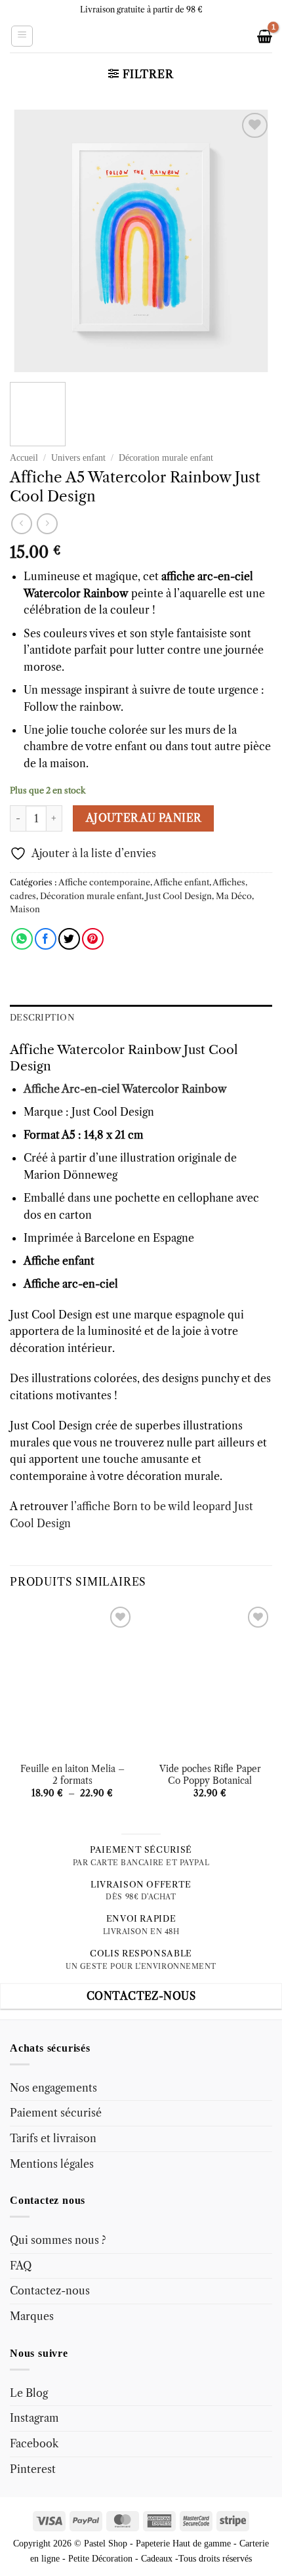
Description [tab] (42, 1018)
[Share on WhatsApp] (22, 939)
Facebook (34, 2443)
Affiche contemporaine (104, 882)
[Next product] (21, 523)
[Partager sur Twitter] (69, 939)
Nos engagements (53, 2088)
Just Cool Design (179, 896)
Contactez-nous (50, 2291)
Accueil (24, 458)
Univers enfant (78, 458)
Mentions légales (52, 2164)
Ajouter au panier (144, 818)
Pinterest (33, 2469)
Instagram (34, 2418)
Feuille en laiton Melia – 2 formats (72, 1775)
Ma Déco (234, 896)
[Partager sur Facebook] (46, 939)
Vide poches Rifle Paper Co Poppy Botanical (210, 1775)
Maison (25, 909)
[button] (22, 36)
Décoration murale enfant (166, 458)
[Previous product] (47, 523)
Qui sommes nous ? (58, 2240)
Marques (32, 2316)
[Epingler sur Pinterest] (93, 939)
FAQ (21, 2266)
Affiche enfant (181, 882)
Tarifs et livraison (53, 2138)
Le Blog (29, 2393)
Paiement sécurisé (56, 2113)
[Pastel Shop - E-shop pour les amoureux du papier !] (141, 36)
